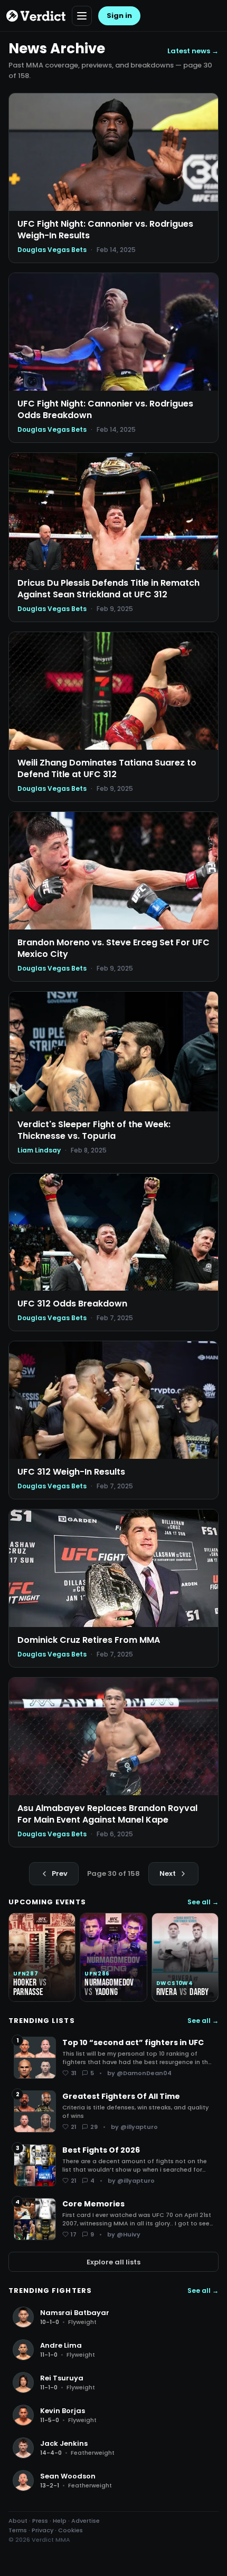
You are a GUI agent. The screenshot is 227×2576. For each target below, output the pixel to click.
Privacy (42, 2530)
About (18, 2521)
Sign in (119, 16)
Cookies (70, 2530)
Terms (18, 2530)
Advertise (86, 2521)
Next (168, 1873)
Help (60, 2521)
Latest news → (193, 51)
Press (40, 2521)
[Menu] (82, 16)
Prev (60, 1873)
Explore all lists (113, 2262)
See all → (203, 1902)
